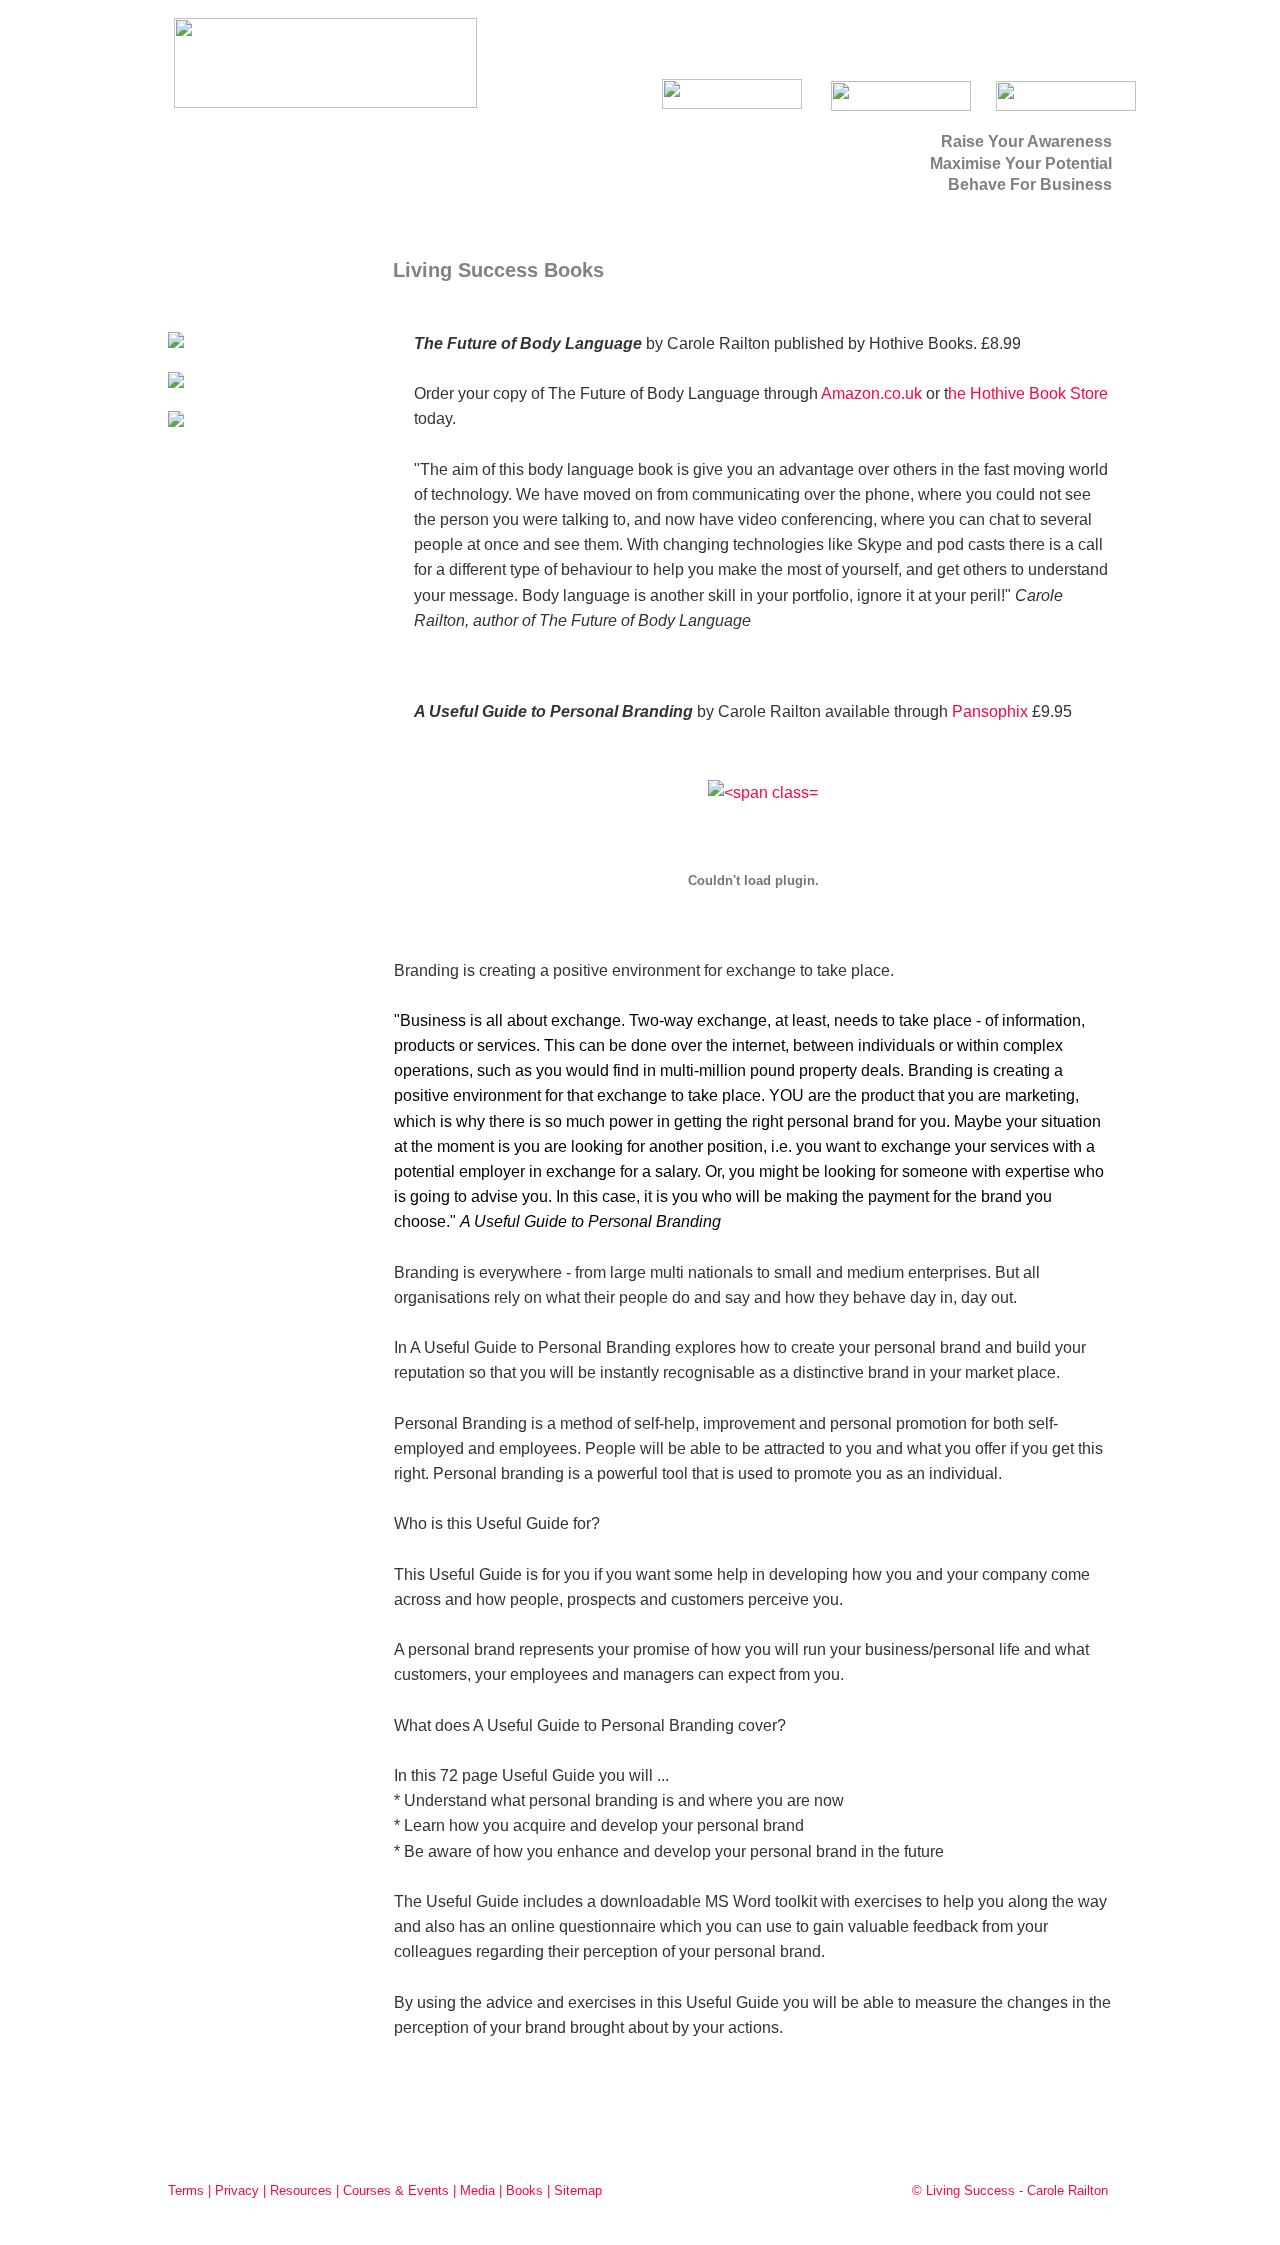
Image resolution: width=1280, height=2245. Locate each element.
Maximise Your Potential (1021, 163)
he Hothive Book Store (1028, 393)
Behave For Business (1030, 184)
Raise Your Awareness (1026, 141)
